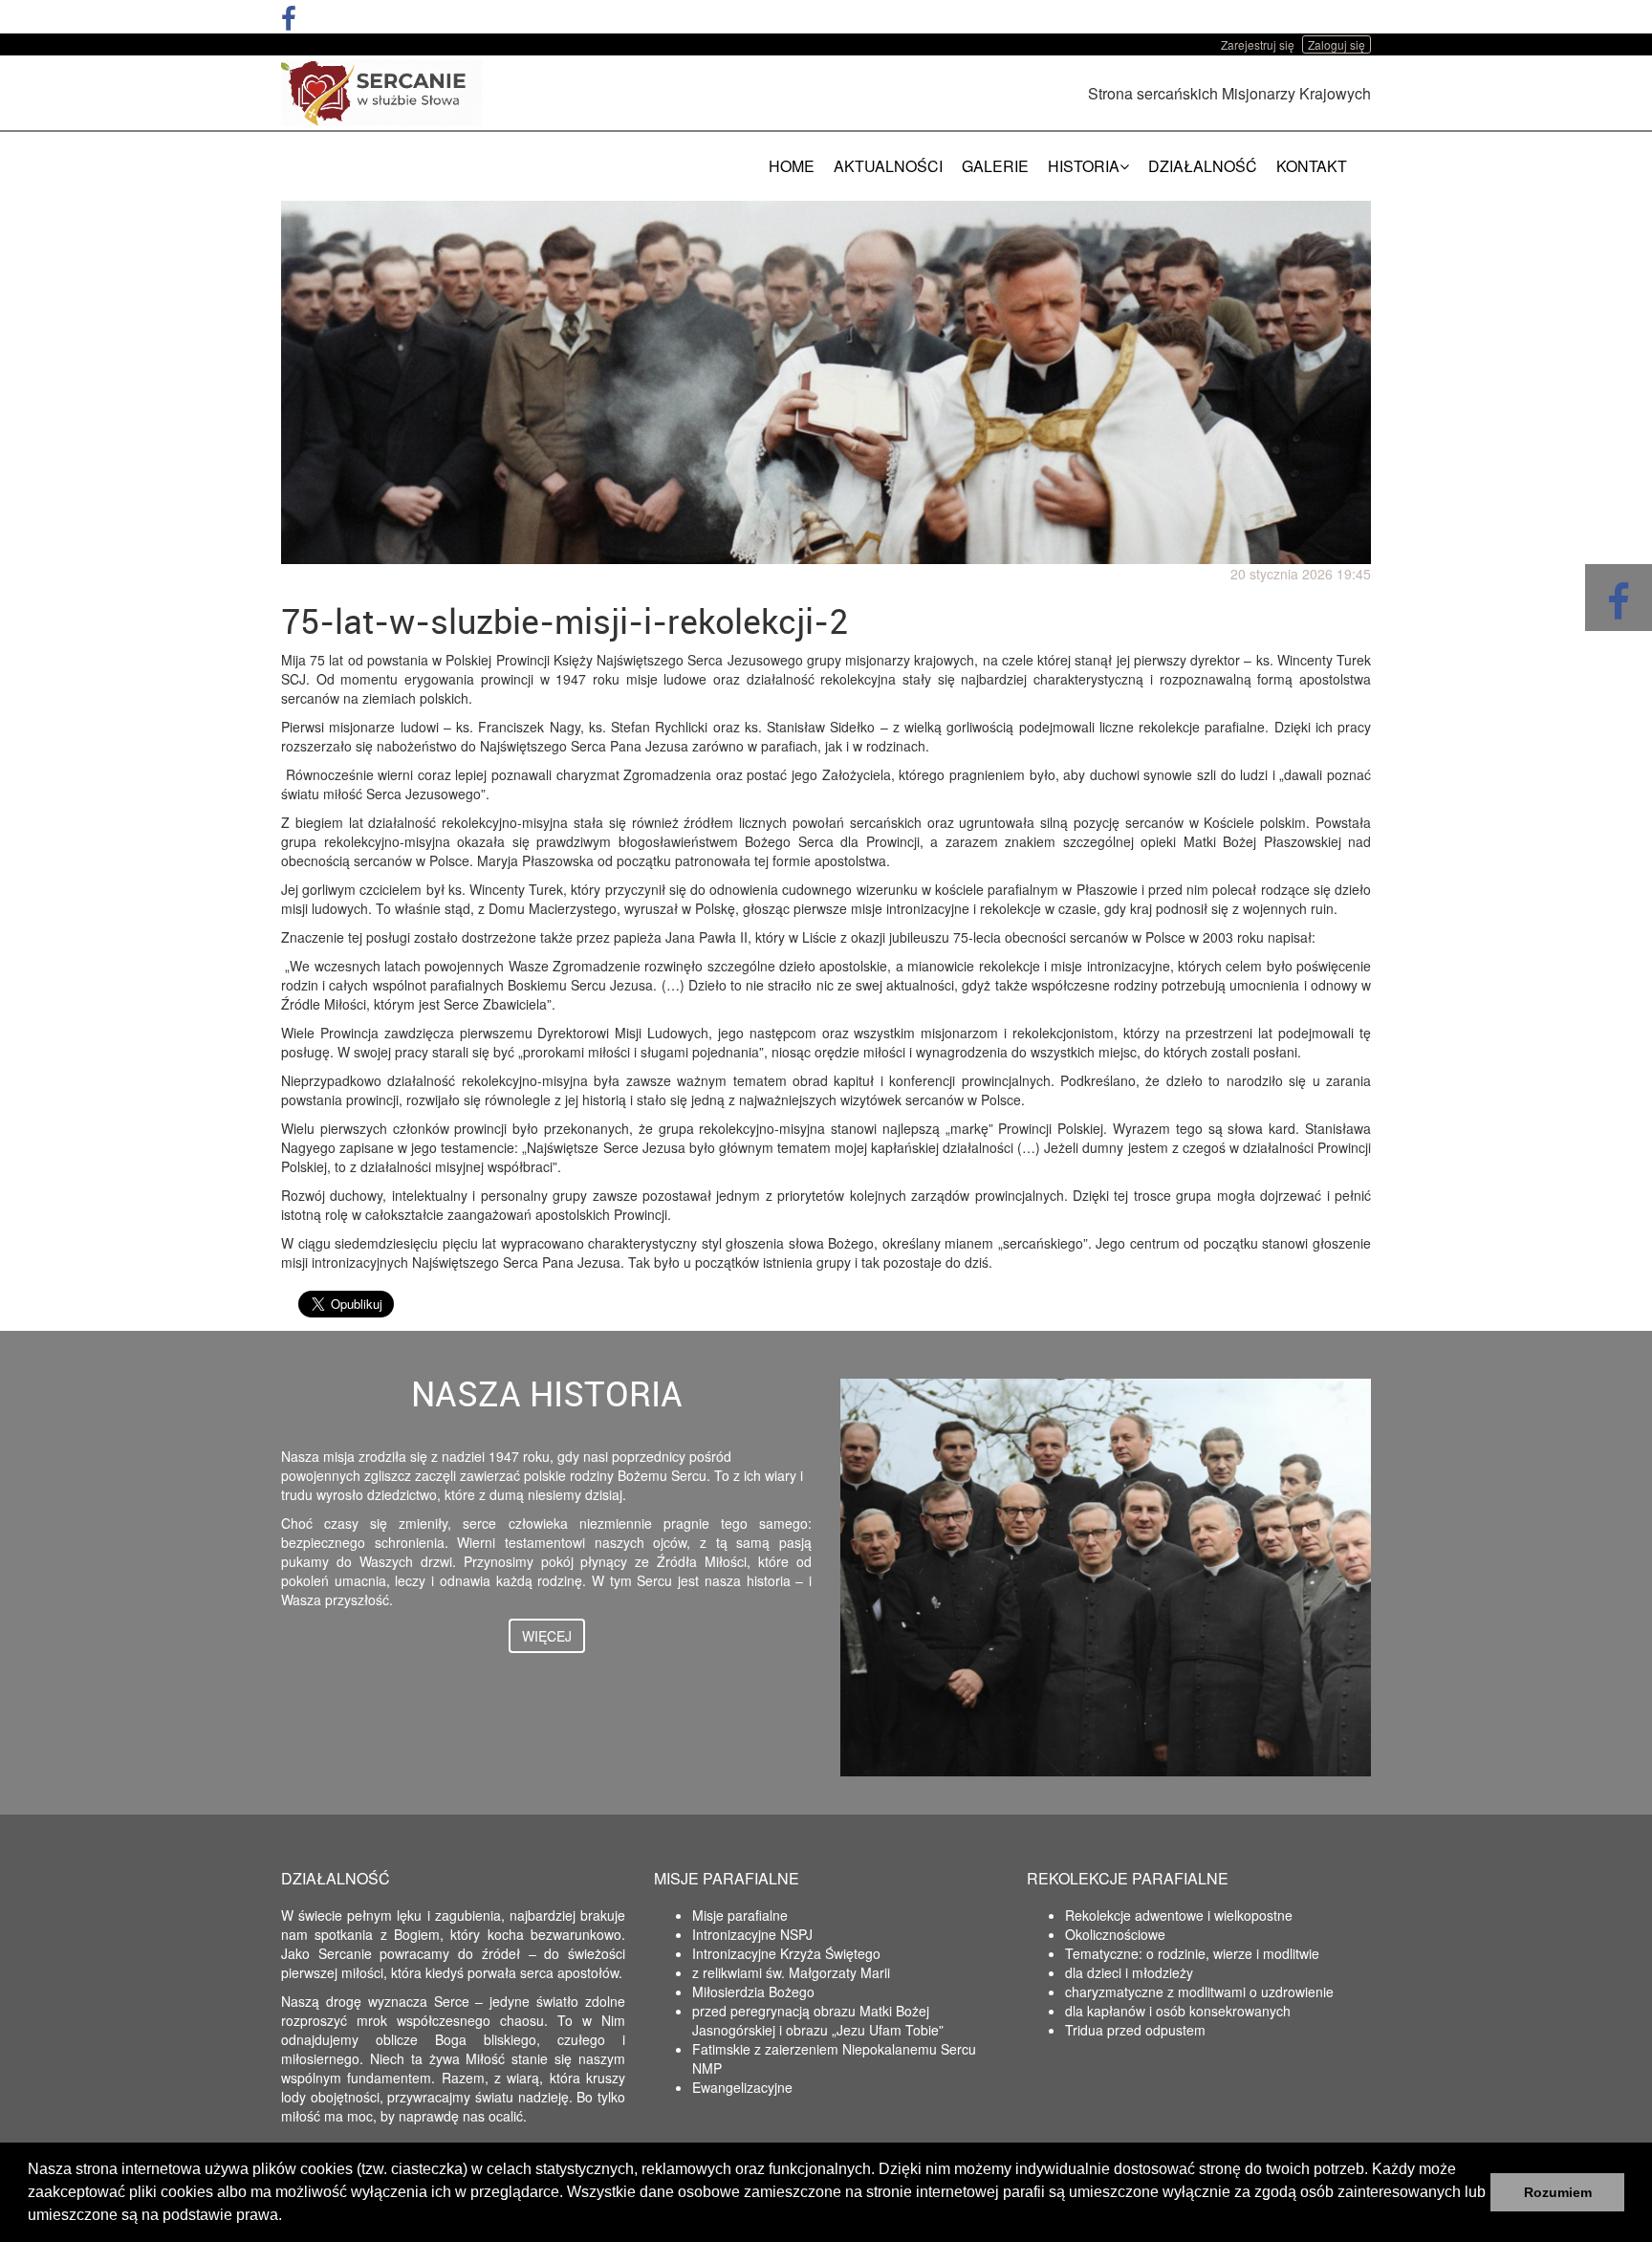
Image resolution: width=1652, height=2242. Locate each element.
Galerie (995, 166)
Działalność (1203, 166)
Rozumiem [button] (1558, 2192)
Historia (1084, 166)
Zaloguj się (1337, 44)
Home (792, 166)
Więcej (547, 1636)
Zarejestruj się (1258, 44)
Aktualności (888, 166)
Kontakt (1312, 166)
